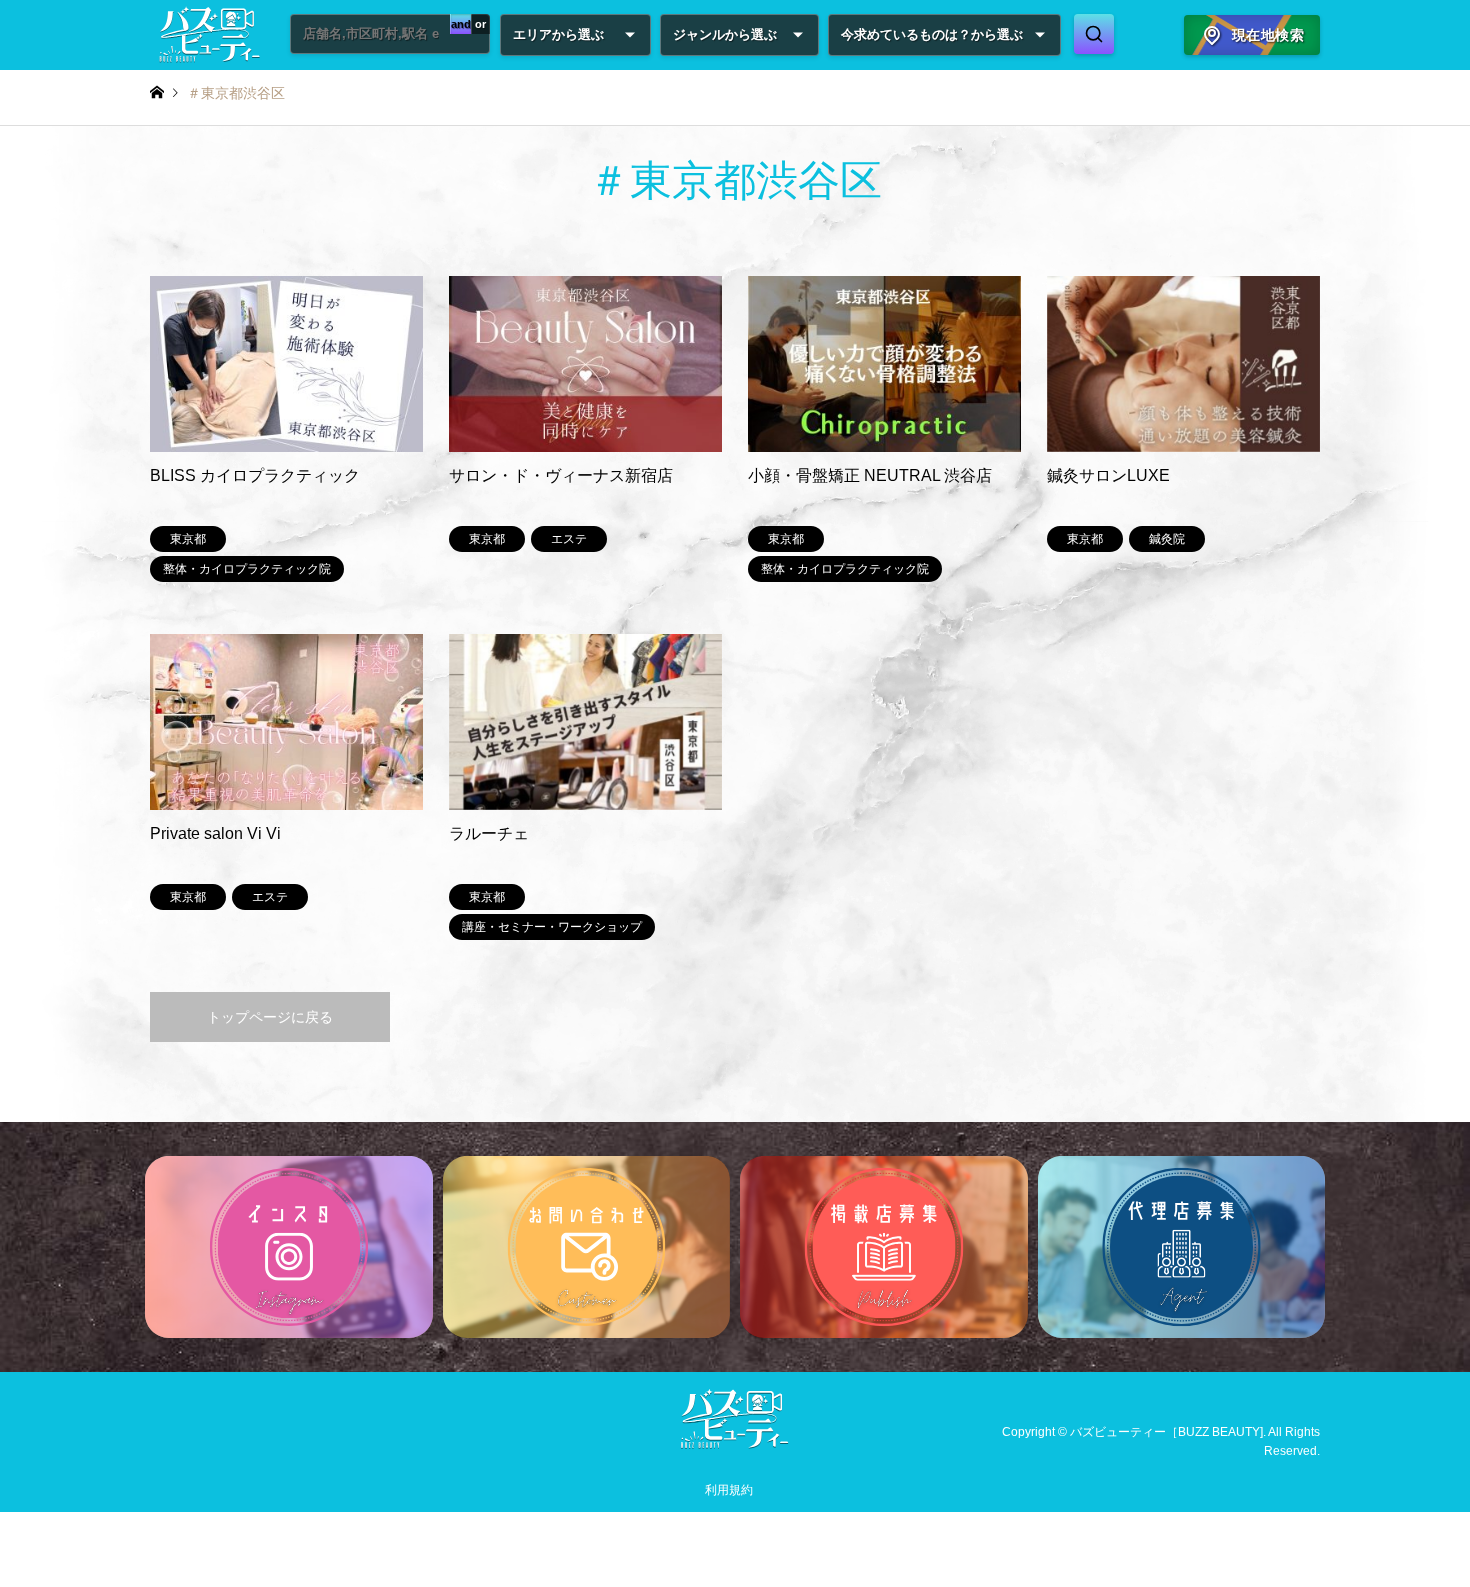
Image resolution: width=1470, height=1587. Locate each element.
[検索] (1094, 34)
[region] (735, 1247)
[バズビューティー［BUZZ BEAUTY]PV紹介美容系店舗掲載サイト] (210, 35)
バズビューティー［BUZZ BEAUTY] (1166, 1432)
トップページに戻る (270, 1017)
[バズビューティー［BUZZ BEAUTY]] (735, 1444)
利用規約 (729, 1490)
